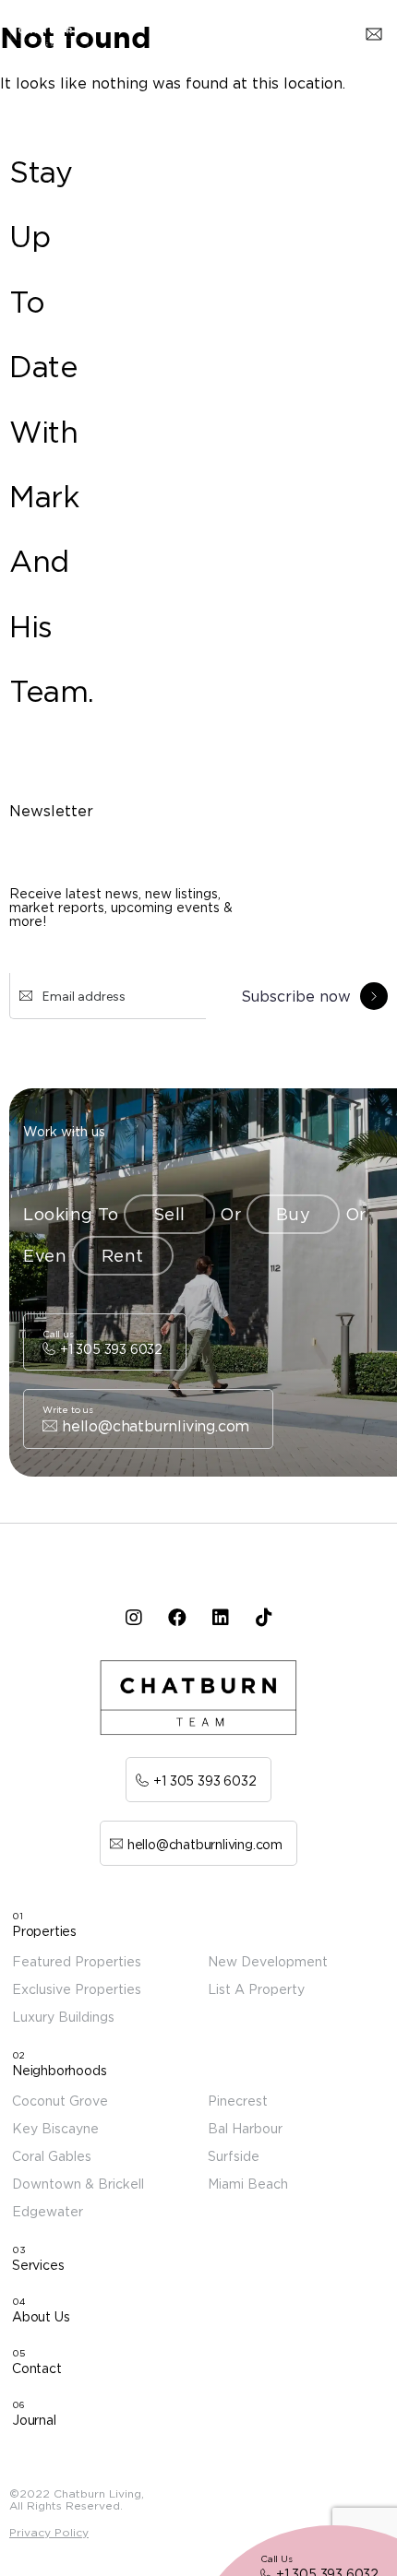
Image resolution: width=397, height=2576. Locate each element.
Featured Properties (77, 1961)
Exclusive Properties (77, 1989)
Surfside (234, 2156)
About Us (41, 2316)
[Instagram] (133, 1618)
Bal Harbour (245, 2128)
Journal (34, 2420)
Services (38, 2265)
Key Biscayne (55, 2128)
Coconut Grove (60, 2101)
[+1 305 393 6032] (105, 1342)
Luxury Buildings (63, 2017)
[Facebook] (177, 1618)
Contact (37, 2368)
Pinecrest (238, 2101)
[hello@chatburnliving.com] (148, 1419)
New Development (268, 1961)
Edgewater (48, 2211)
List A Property (256, 1989)
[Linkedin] (220, 1618)
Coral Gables (52, 2156)
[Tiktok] (264, 1618)
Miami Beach (248, 2184)
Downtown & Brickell (78, 2184)
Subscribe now (296, 996)
